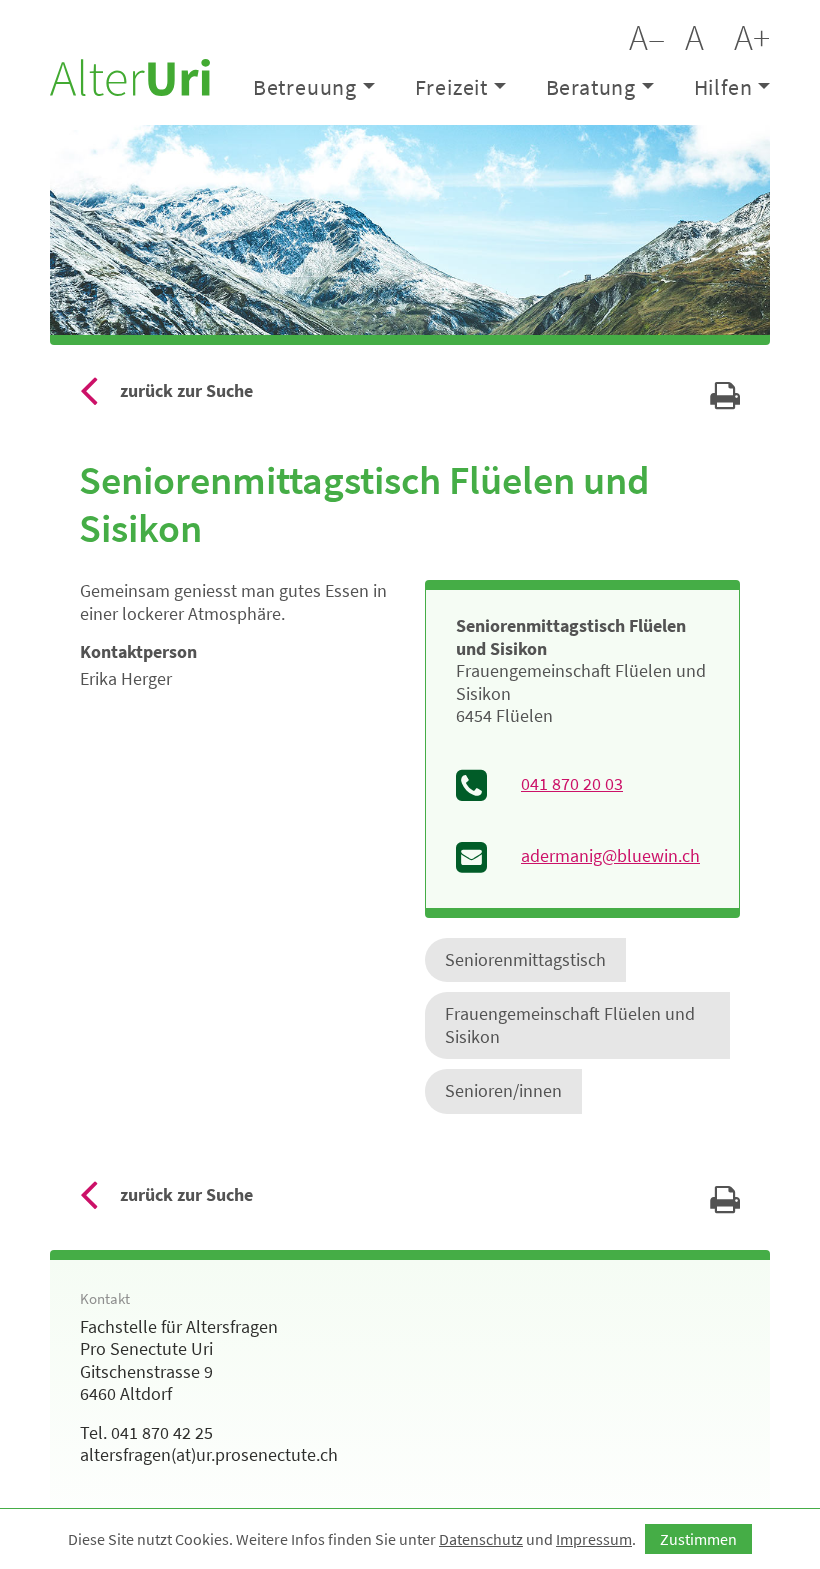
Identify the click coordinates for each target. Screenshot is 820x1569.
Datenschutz (481, 1539)
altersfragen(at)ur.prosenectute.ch (209, 1454)
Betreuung (305, 87)
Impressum (594, 1539)
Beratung (591, 87)
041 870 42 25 (162, 1432)
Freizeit (451, 87)
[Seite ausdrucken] (725, 401)
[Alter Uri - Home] (130, 75)
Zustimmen (698, 1539)
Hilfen (723, 87)
